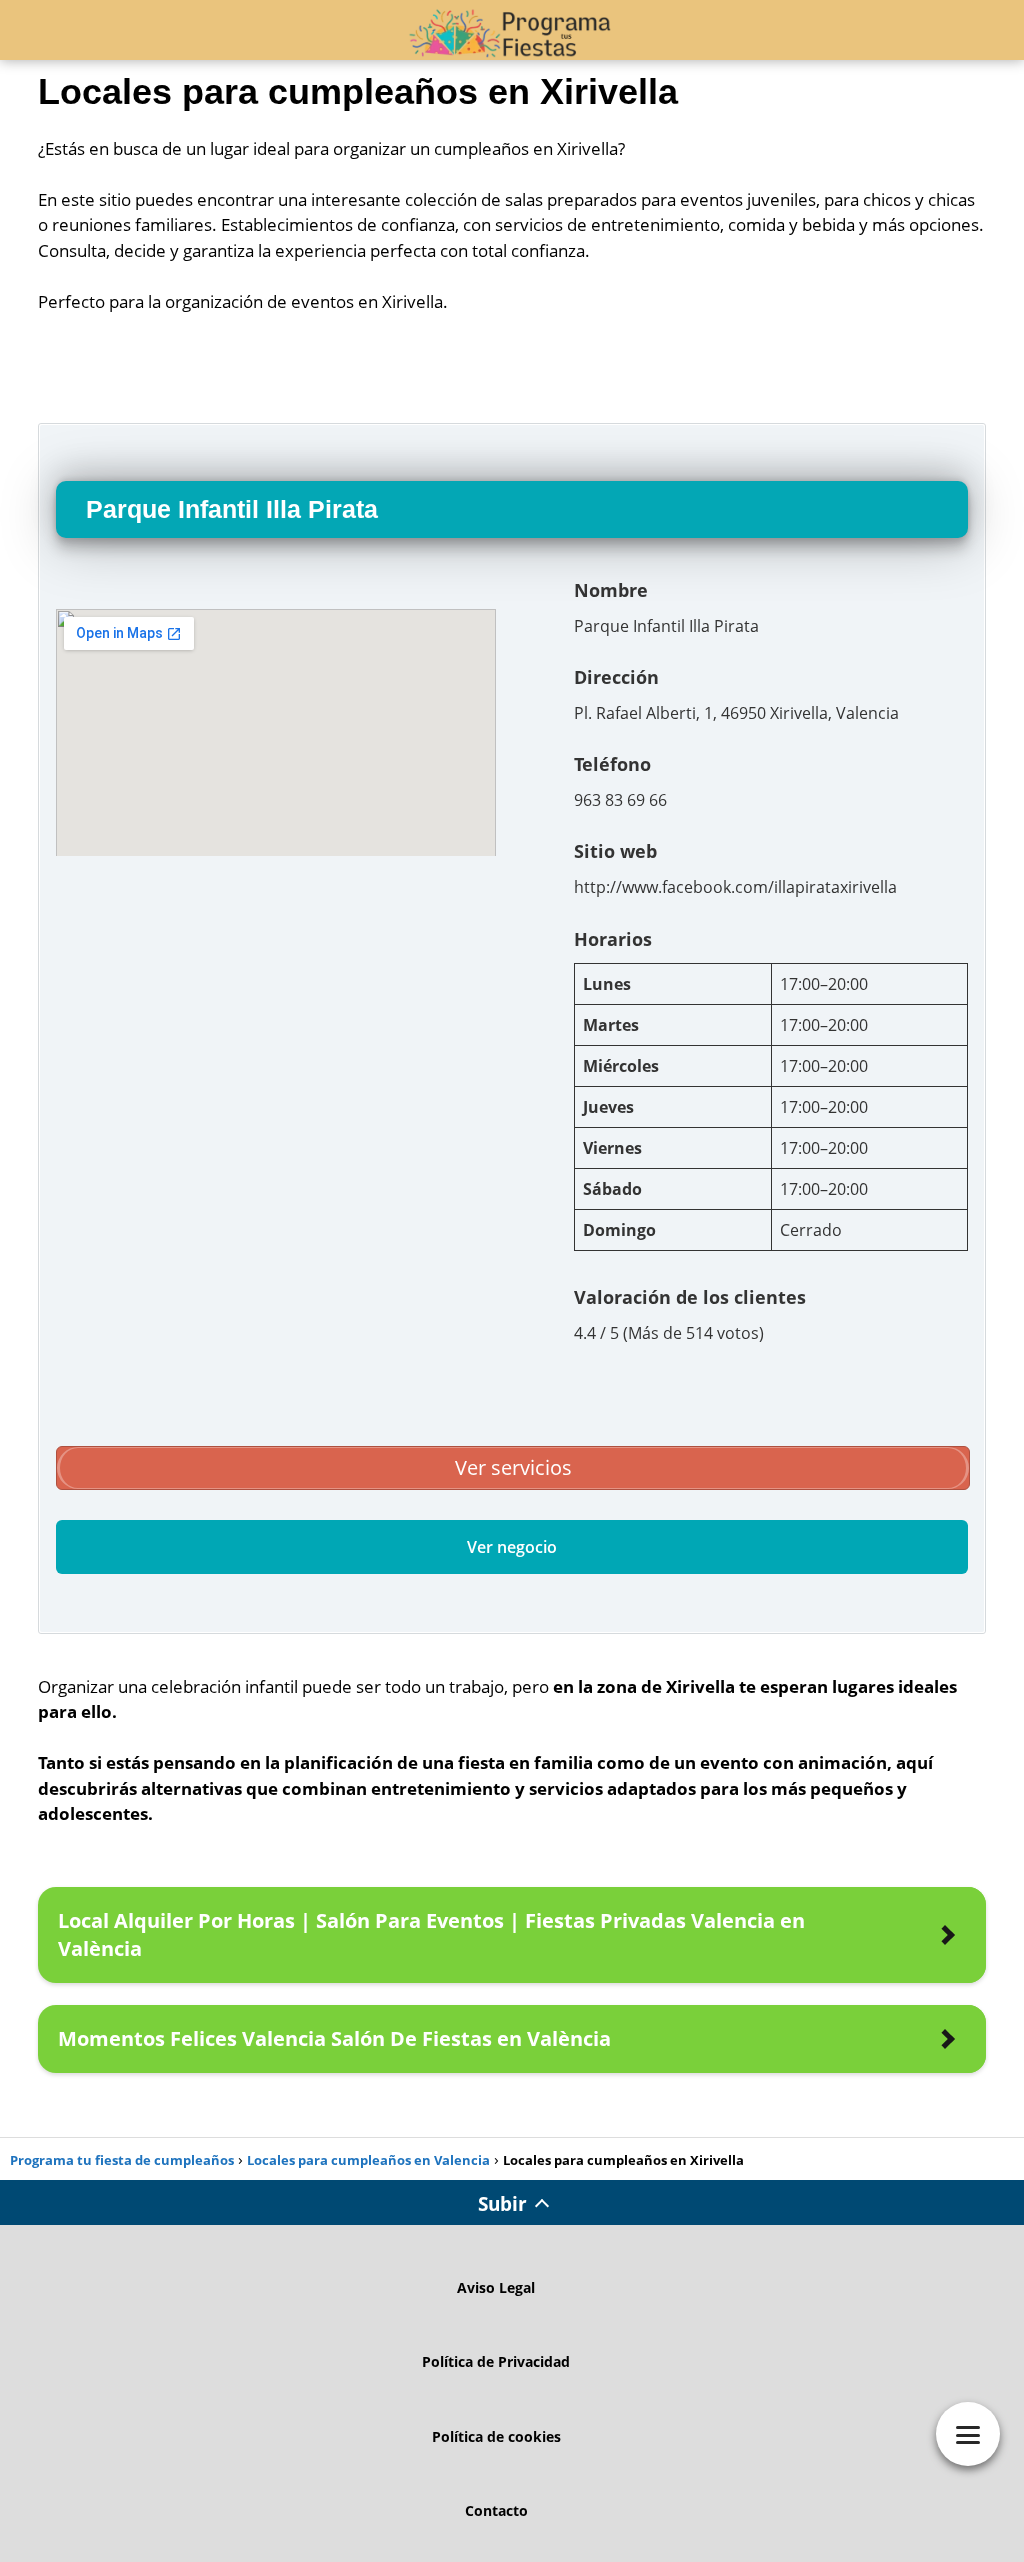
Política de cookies (496, 2436)
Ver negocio (512, 1547)
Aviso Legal (496, 2287)
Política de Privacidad (496, 2361)
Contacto (496, 2510)
